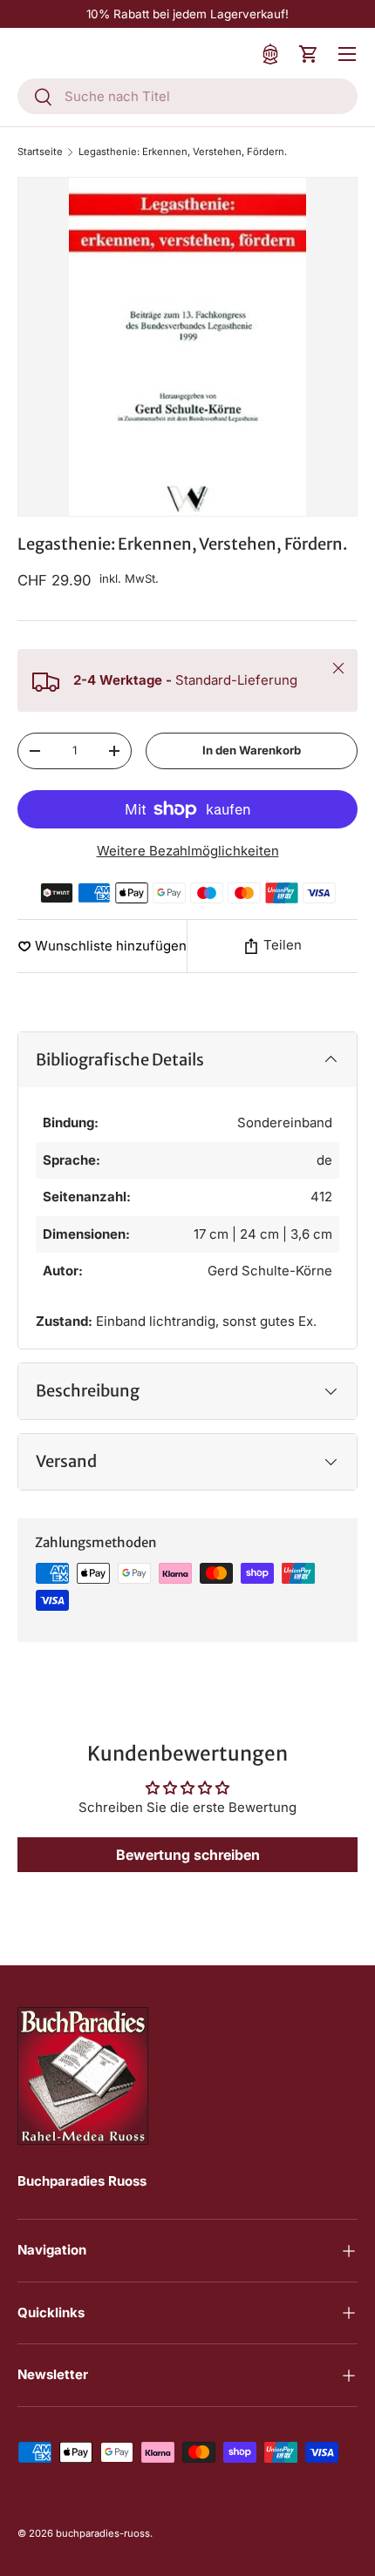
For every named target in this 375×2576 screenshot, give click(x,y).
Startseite (40, 152)
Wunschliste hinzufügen (111, 946)
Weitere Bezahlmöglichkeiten (188, 851)
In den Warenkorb (252, 750)
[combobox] (187, 96)
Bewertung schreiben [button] (188, 1855)
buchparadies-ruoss (103, 2533)
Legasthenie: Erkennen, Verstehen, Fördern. (183, 152)
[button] (309, 54)
